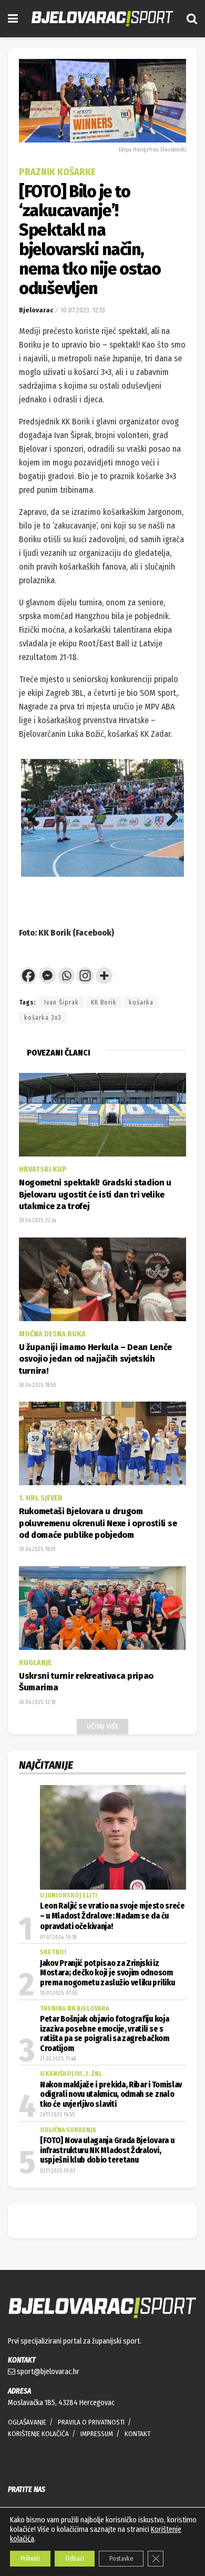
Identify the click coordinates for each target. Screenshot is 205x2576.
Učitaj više (102, 1726)
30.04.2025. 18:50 (38, 1385)
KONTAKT (137, 2434)
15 (117, 901)
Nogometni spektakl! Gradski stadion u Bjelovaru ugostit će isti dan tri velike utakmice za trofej (95, 1194)
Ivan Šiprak (61, 1002)
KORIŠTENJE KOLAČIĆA (38, 2434)
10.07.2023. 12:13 (83, 310)
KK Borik (104, 1002)
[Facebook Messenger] (47, 976)
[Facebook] (28, 976)
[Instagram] (85, 976)
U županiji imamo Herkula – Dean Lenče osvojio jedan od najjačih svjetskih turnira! (95, 1359)
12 (81, 901)
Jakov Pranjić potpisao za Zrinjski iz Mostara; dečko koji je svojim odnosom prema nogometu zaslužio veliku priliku (107, 1973)
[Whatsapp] (66, 976)
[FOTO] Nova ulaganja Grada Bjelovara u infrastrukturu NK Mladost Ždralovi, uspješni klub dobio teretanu (107, 2150)
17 (142, 901)
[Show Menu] (13, 19)
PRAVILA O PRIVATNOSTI (91, 2422)
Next (168, 818)
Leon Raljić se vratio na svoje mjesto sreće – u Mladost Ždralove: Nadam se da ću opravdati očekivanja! (112, 1916)
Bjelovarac (36, 310)
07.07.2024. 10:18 (58, 1938)
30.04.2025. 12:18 (37, 1702)
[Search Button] (192, 19)
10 (160, 888)
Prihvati (30, 2559)
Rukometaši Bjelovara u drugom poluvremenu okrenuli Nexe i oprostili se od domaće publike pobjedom (98, 1523)
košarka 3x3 (43, 1018)
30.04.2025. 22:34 (38, 1221)
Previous (37, 818)
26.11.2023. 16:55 (57, 2115)
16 (130, 901)
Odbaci (75, 2559)
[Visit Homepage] (102, 19)
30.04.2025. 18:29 (37, 1549)
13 (93, 901)
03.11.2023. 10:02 (58, 2171)
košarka (141, 1002)
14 (105, 901)
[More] (104, 976)
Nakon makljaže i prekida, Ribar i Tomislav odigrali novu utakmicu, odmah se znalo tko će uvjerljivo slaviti (111, 2095)
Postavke (121, 2559)
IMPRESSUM (97, 2434)
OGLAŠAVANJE (27, 2422)
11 (172, 888)
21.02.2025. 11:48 (58, 2059)
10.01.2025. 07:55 (59, 1993)
